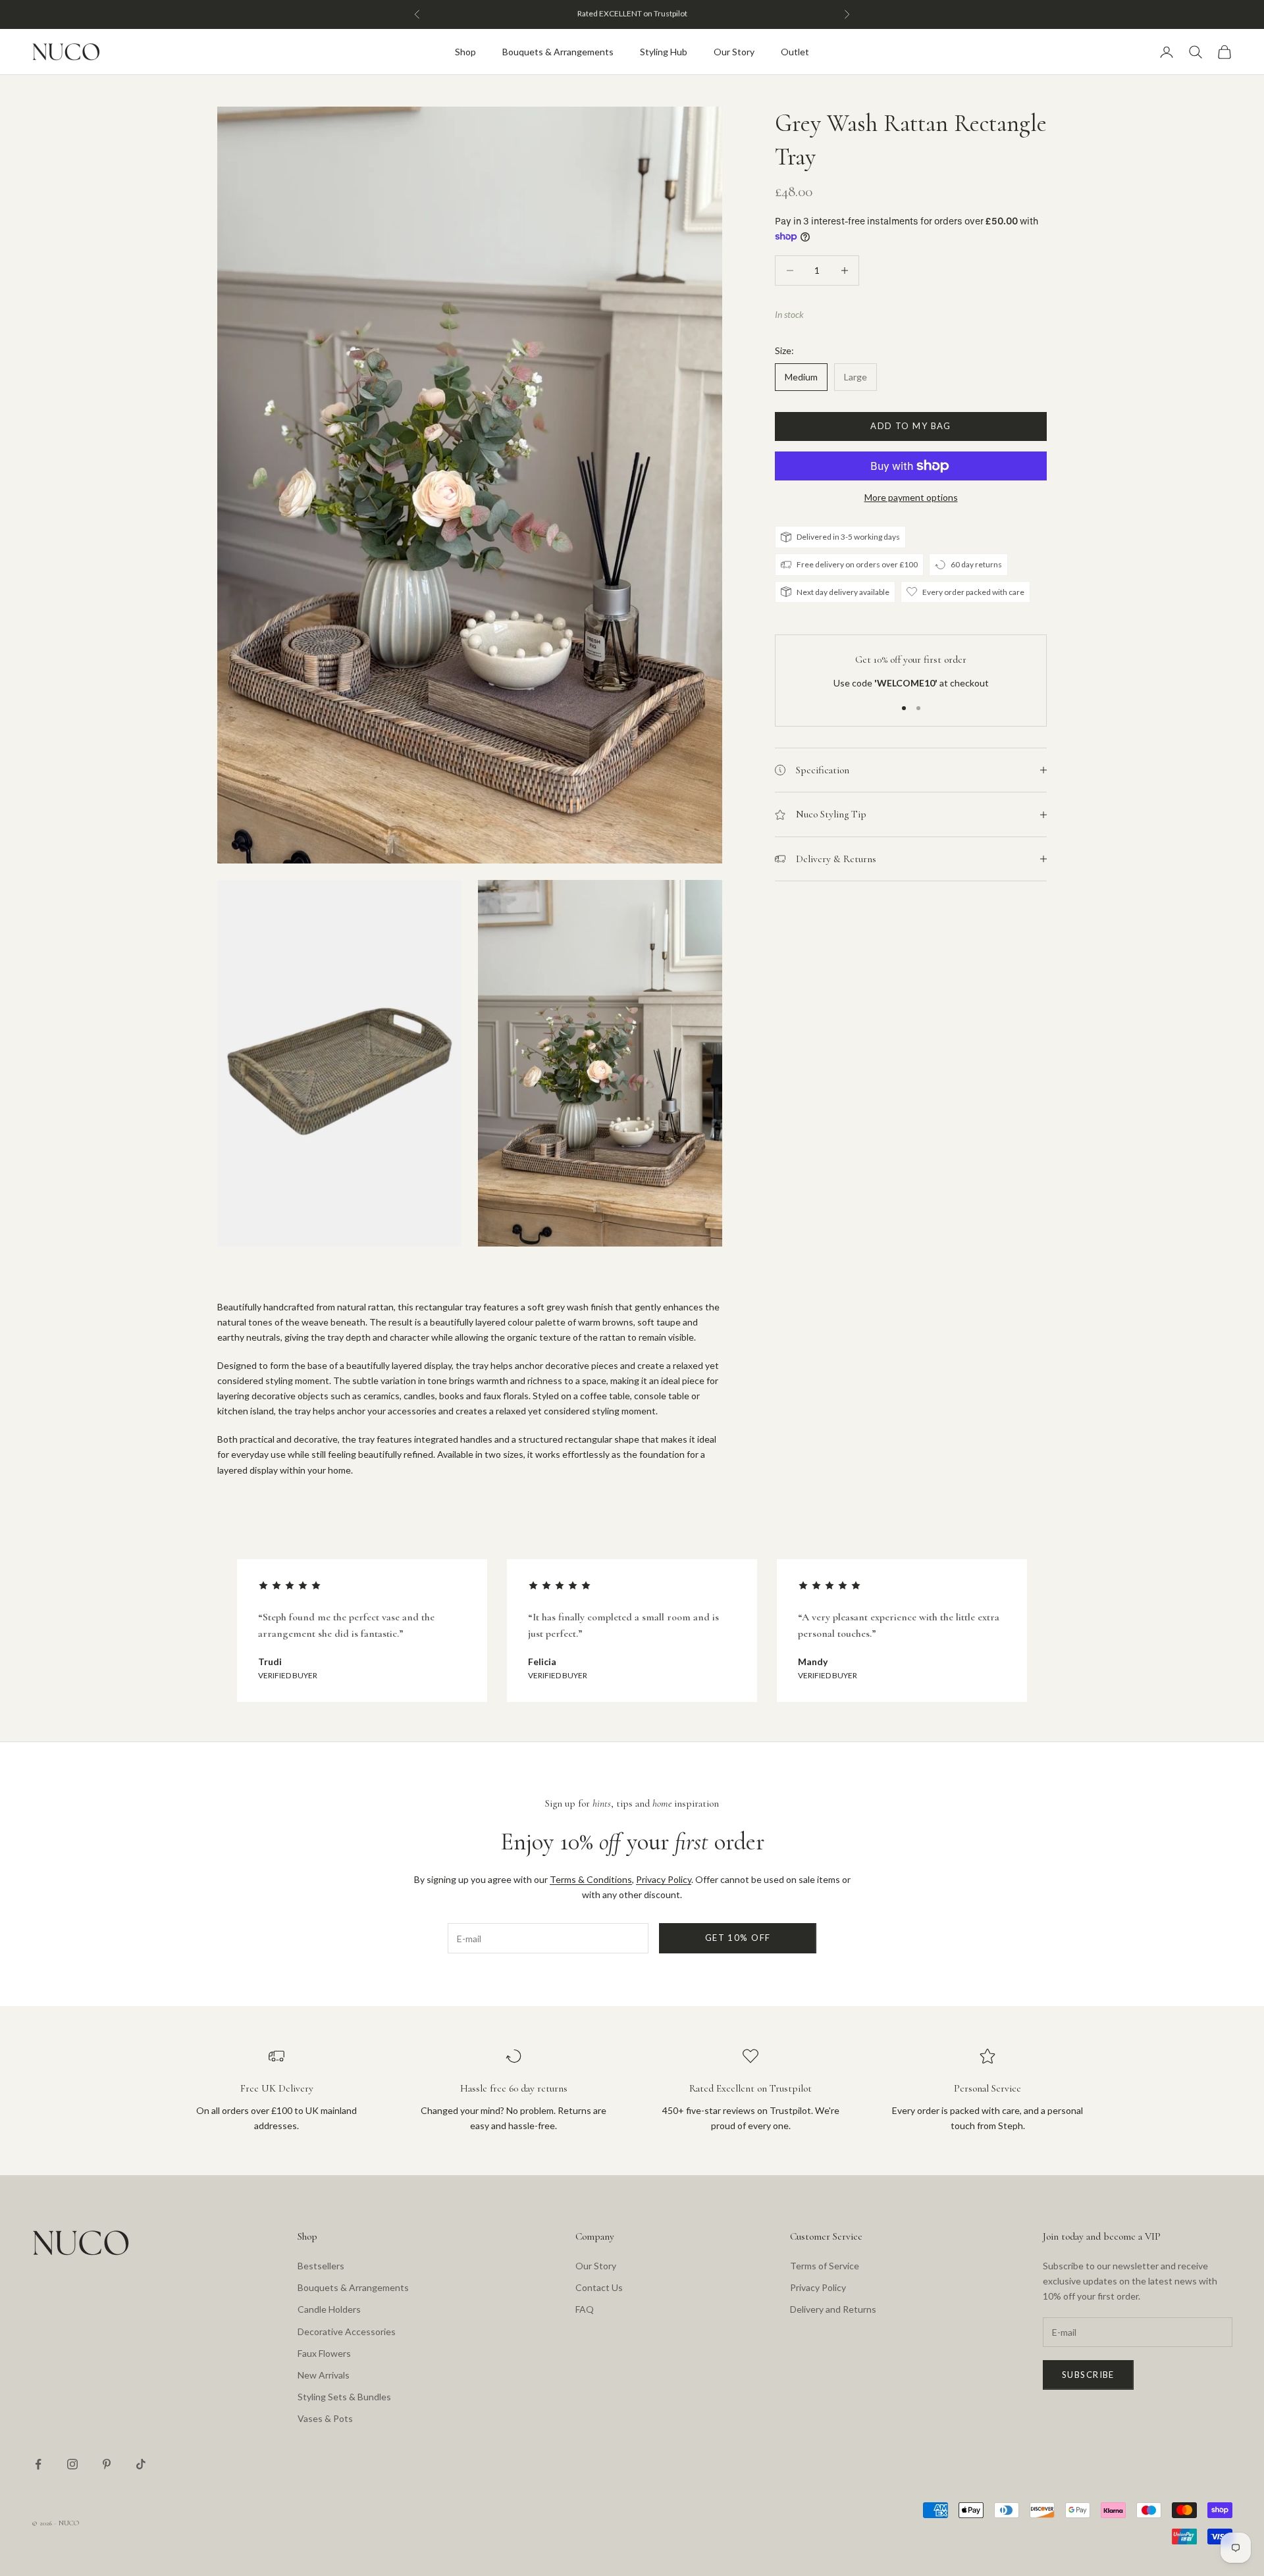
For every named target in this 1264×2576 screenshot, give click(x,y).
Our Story (734, 52)
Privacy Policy (664, 1879)
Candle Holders (329, 2309)
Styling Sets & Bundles (344, 2397)
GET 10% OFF (738, 1938)
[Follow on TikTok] (141, 2464)
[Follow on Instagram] (72, 2464)
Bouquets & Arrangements (558, 52)
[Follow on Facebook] (38, 2464)
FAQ (585, 2309)
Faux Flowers (324, 2353)
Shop (465, 52)
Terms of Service (825, 2266)
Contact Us (599, 2287)
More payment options (911, 497)
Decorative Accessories (347, 2331)
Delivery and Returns (833, 2309)
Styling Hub (664, 52)
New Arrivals (324, 2375)
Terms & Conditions (591, 1879)
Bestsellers (321, 2266)
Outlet (795, 52)
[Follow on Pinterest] (107, 2464)
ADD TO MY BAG (911, 426)
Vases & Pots (325, 2418)
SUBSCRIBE (1088, 2375)
